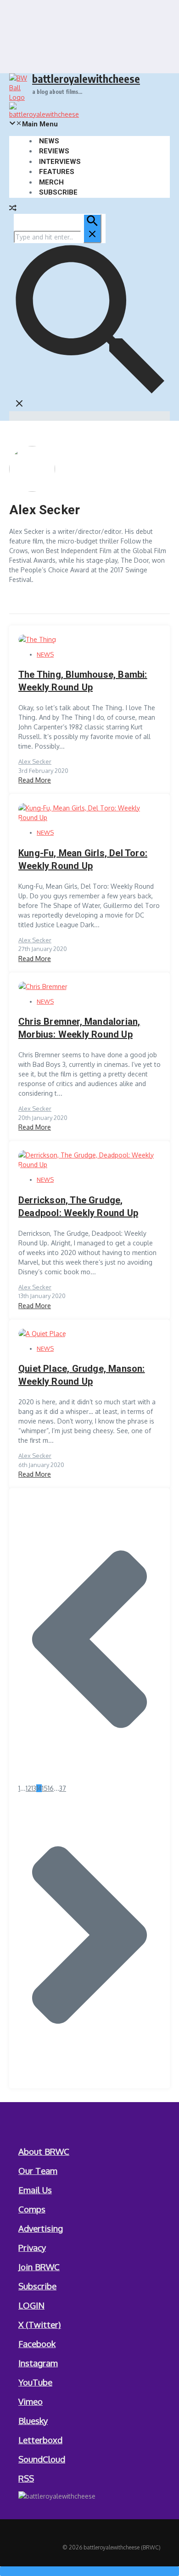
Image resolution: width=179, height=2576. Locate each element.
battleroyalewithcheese (86, 79)
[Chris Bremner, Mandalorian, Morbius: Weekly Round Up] (43, 986)
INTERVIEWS (60, 162)
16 (51, 1788)
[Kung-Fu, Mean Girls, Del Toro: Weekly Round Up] (89, 818)
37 (63, 1788)
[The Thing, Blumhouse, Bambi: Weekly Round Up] (37, 639)
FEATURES (57, 172)
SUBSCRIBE (58, 192)
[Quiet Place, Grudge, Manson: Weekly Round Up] (42, 1334)
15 (45, 1788)
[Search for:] (58, 237)
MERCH (51, 182)
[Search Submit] (92, 228)
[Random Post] (13, 209)
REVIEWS (54, 151)
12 (28, 1788)
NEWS (49, 141)
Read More (35, 780)
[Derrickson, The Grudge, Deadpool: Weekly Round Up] (89, 1165)
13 (34, 1788)
